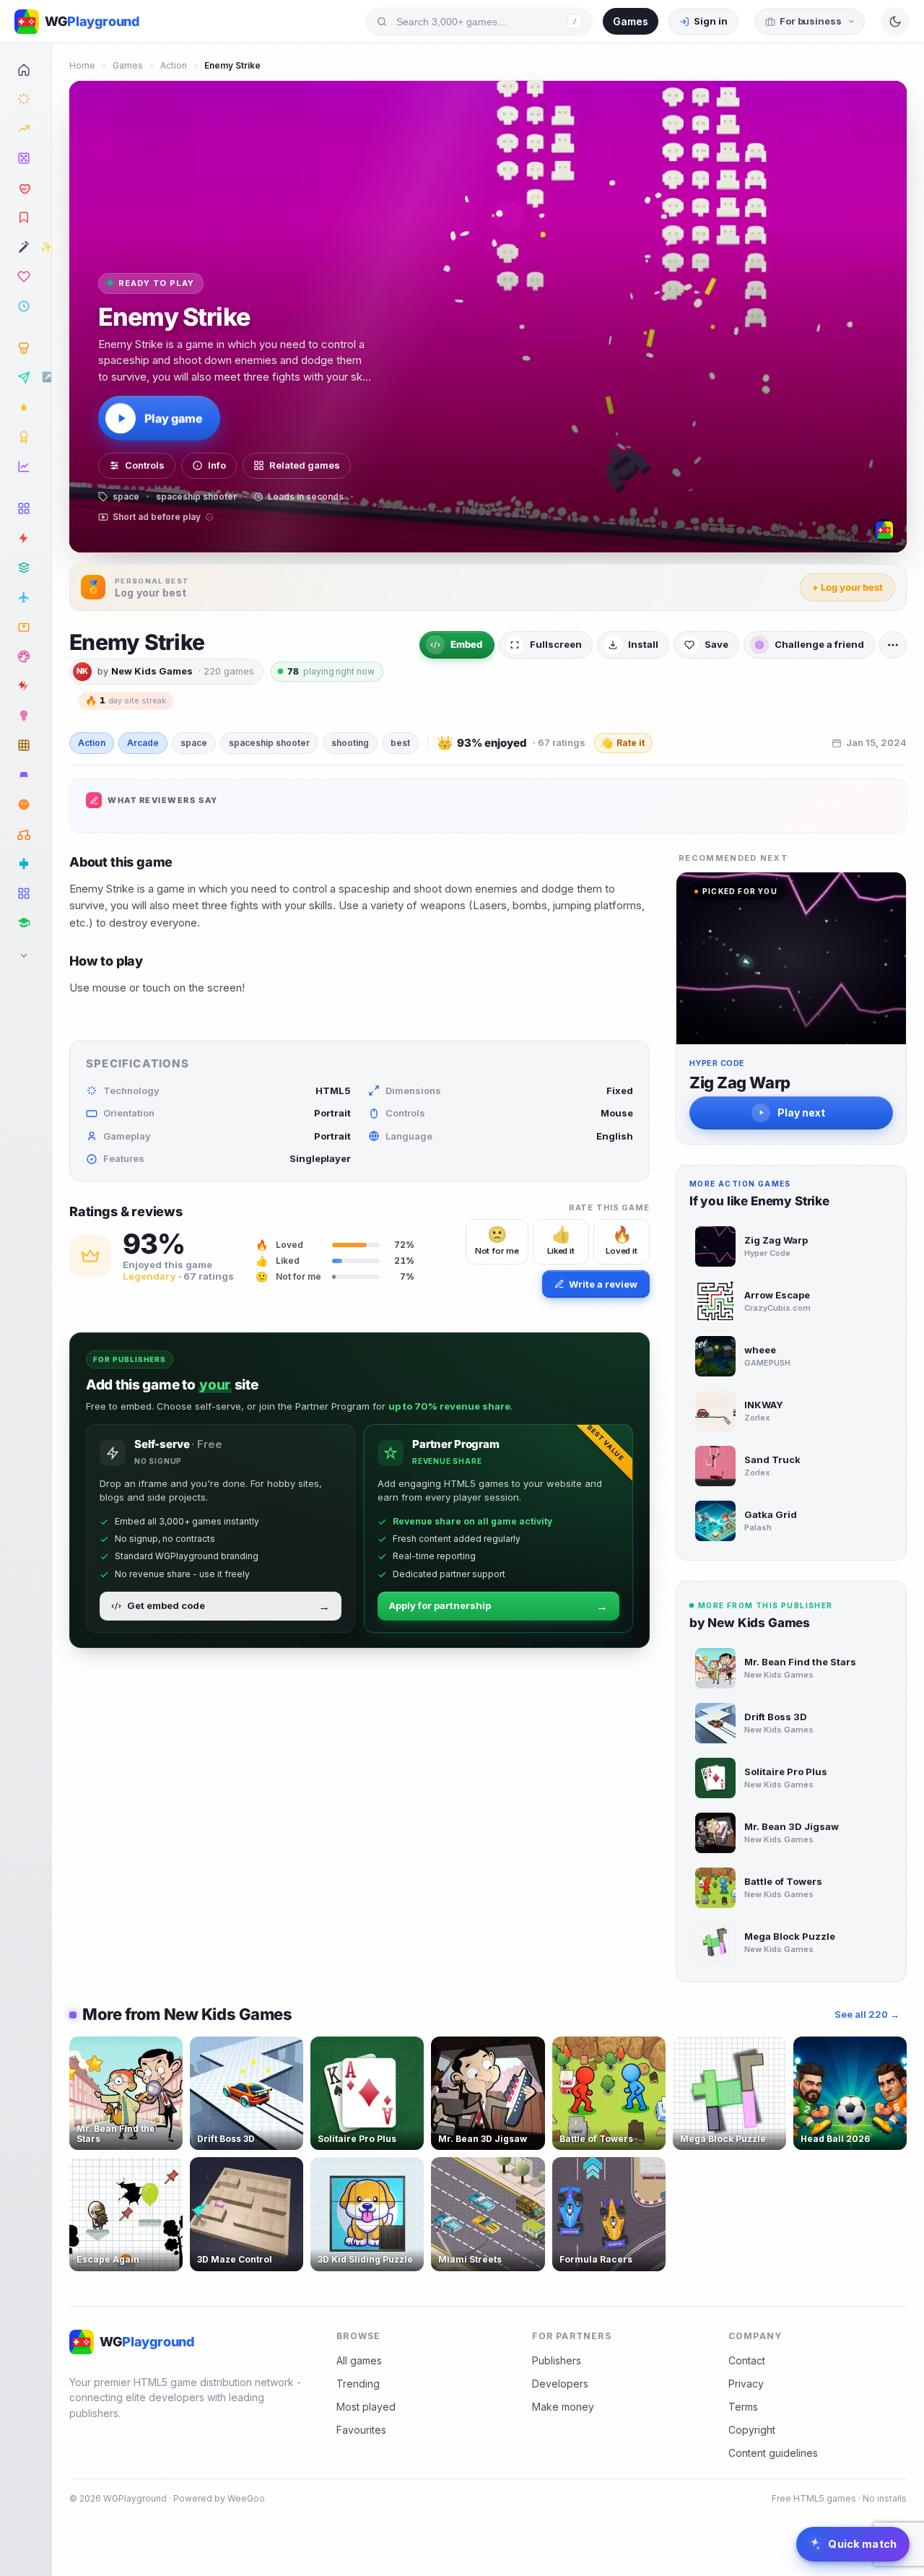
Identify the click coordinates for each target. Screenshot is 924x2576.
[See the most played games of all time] (26, 129)
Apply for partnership (498, 1606)
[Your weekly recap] (26, 467)
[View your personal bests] (26, 348)
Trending (358, 2384)
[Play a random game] (26, 158)
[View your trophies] (26, 437)
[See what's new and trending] (26, 99)
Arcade (143, 743)
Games (631, 21)
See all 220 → (867, 2014)
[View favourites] (26, 277)
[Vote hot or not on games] (26, 188)
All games (359, 2360)
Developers (560, 2384)
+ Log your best (847, 587)
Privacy (746, 2384)
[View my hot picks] (26, 217)
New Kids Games (152, 671)
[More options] (893, 645)
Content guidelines (773, 2453)
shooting (350, 743)
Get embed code (228, 1606)
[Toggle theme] (895, 22)
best (400, 743)
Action (174, 65)
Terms (743, 2407)
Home (82, 65)
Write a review (603, 1284)
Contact (747, 2360)
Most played (366, 2407)
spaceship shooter (269, 743)
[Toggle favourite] (169, 2050)
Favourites (361, 2430)
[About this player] (884, 530)
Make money (563, 2407)
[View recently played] (26, 306)
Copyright (752, 2430)
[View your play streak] (26, 407)
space (194, 743)
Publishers (557, 2360)
